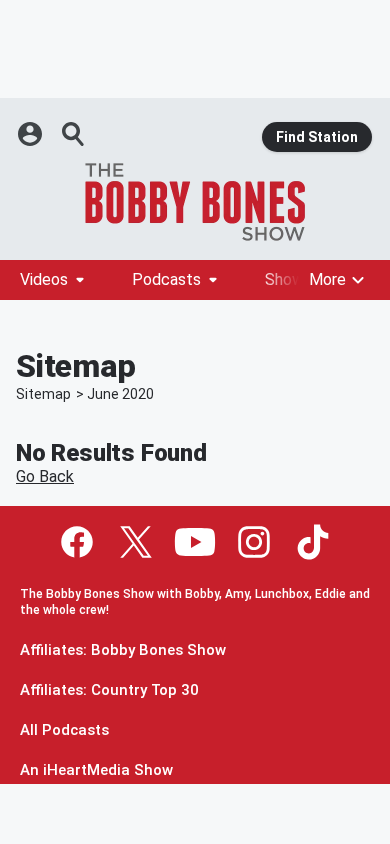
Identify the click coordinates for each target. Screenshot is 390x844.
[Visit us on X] (136, 542)
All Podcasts (64, 730)
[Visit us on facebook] (77, 542)
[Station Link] (195, 202)
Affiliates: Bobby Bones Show (123, 650)
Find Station (317, 137)
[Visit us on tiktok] (313, 542)
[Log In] (32, 134)
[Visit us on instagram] (254, 542)
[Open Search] (74, 134)
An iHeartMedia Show (96, 770)
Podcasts (166, 279)
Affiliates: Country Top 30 (109, 690)
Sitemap (43, 394)
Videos (44, 279)
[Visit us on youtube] (195, 542)
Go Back (45, 476)
